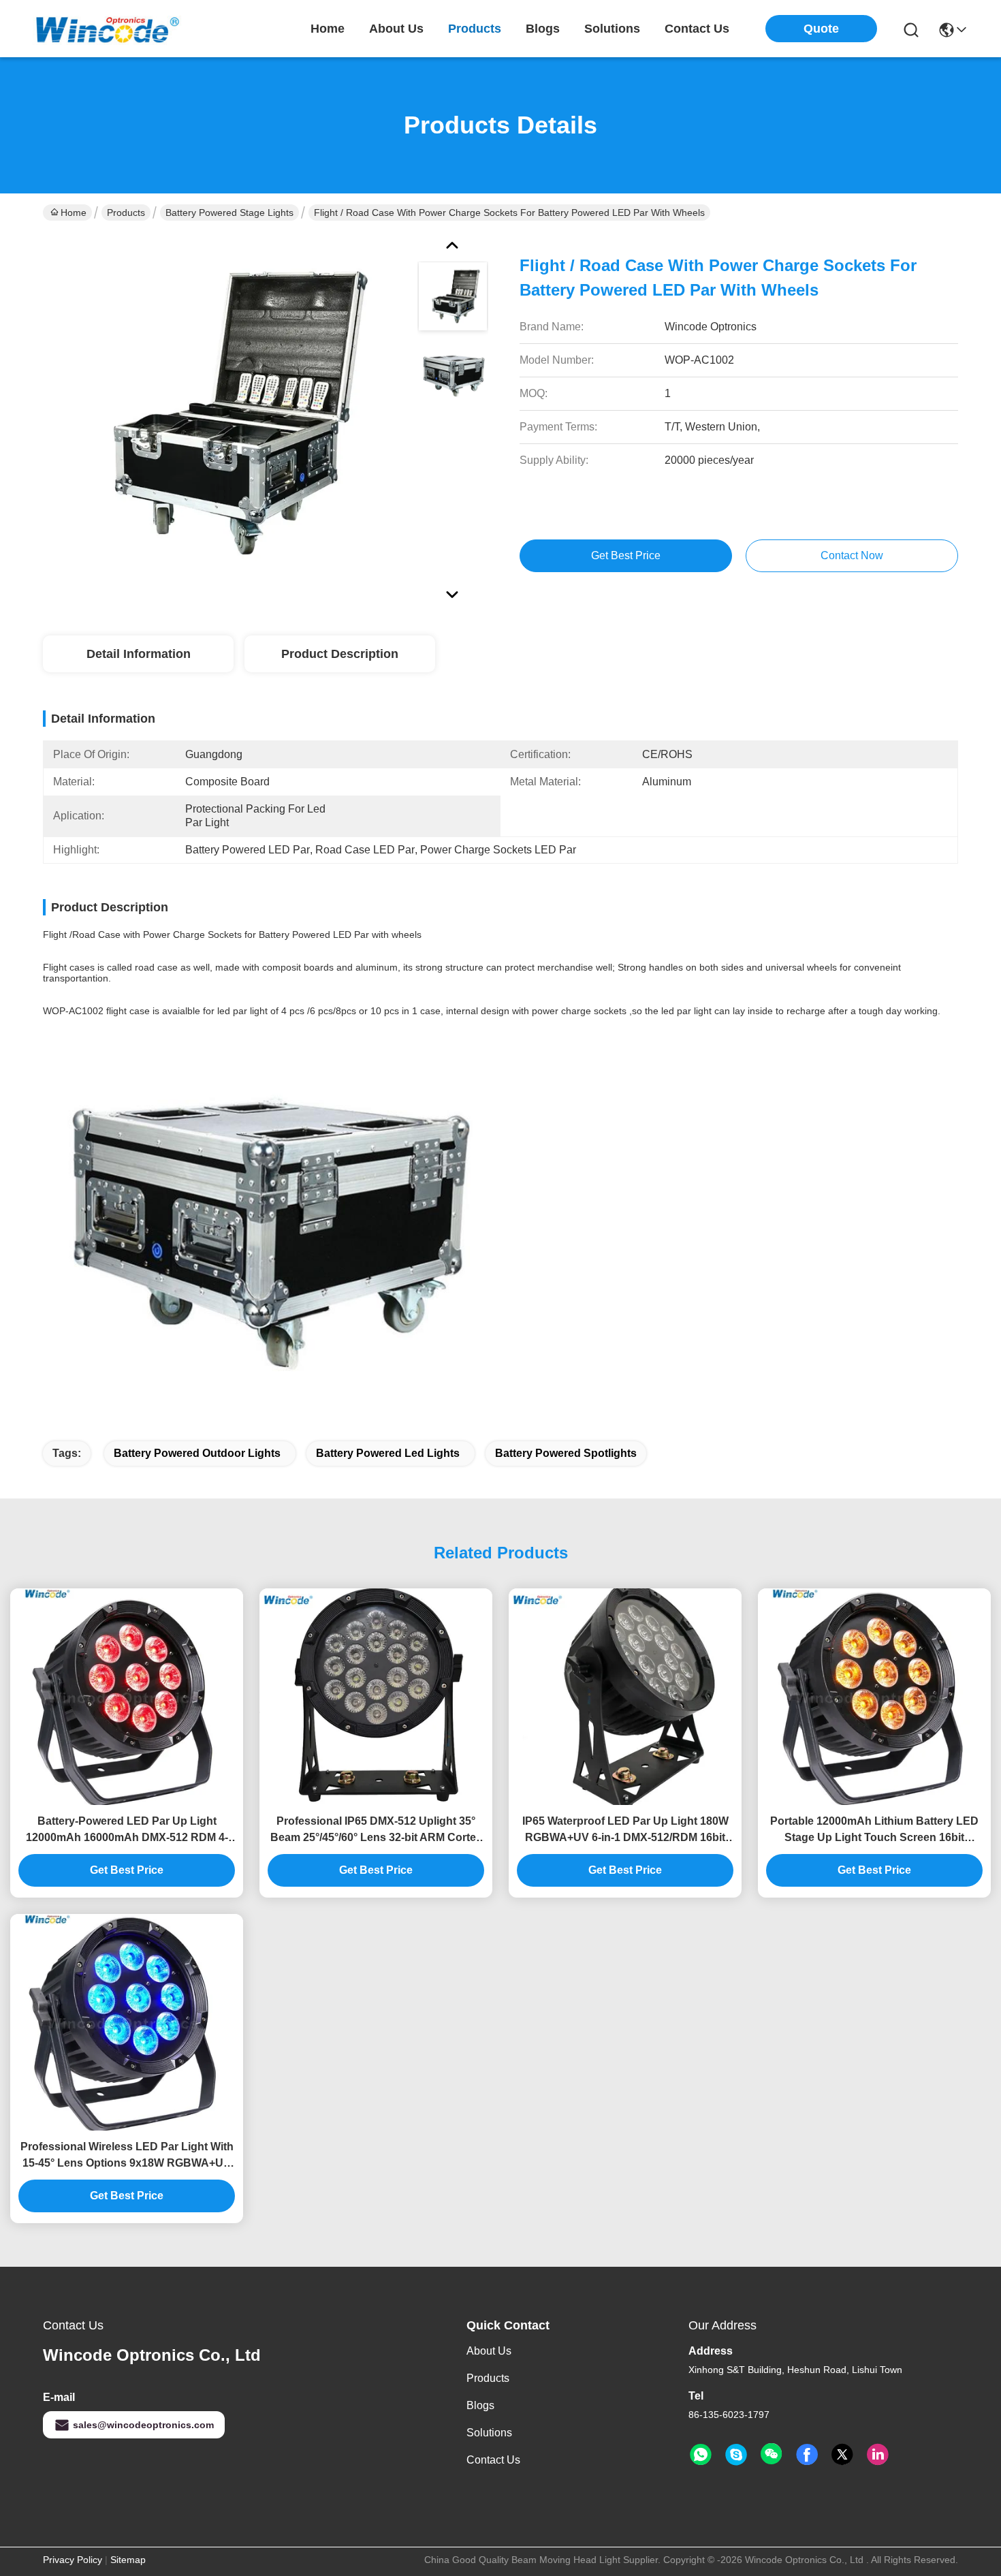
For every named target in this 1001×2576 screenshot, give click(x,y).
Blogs (480, 2405)
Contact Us (493, 2460)
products (475, 29)
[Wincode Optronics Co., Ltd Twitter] (842, 2455)
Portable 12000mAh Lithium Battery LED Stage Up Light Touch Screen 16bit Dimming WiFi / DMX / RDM (874, 1831)
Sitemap (128, 2560)
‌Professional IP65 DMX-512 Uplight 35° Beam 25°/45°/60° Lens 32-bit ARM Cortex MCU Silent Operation (376, 1831)
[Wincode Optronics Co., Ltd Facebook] (807, 2455)
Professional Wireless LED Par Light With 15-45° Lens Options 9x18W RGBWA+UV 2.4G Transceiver (127, 2156)
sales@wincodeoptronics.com (143, 2425)
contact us (697, 29)
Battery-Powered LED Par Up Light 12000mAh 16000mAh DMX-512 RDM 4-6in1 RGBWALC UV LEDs (127, 1831)
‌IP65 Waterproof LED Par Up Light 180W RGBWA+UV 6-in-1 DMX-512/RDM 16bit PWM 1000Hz (625, 1831)
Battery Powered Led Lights (388, 1453)
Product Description (340, 654)
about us (396, 29)
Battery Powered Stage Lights (229, 213)
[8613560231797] (701, 2455)
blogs (543, 29)
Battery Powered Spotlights (566, 1453)
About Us (489, 2351)
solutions (612, 29)
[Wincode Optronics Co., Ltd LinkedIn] (878, 2455)
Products (126, 213)
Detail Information (139, 654)
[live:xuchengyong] (736, 2455)
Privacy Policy (73, 2560)
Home (328, 29)
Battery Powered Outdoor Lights (197, 1453)
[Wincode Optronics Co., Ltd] (108, 28)
